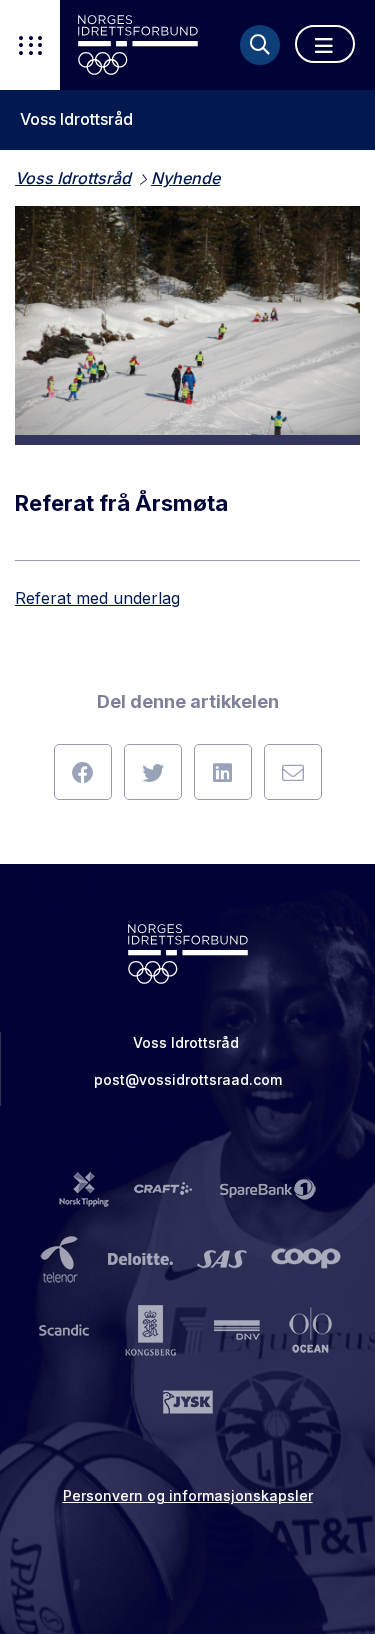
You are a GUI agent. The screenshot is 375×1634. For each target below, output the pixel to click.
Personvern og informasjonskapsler (188, 1495)
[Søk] (260, 45)
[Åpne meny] (325, 44)
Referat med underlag (97, 598)
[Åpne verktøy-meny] (30, 45)
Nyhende (185, 178)
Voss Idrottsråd (76, 119)
